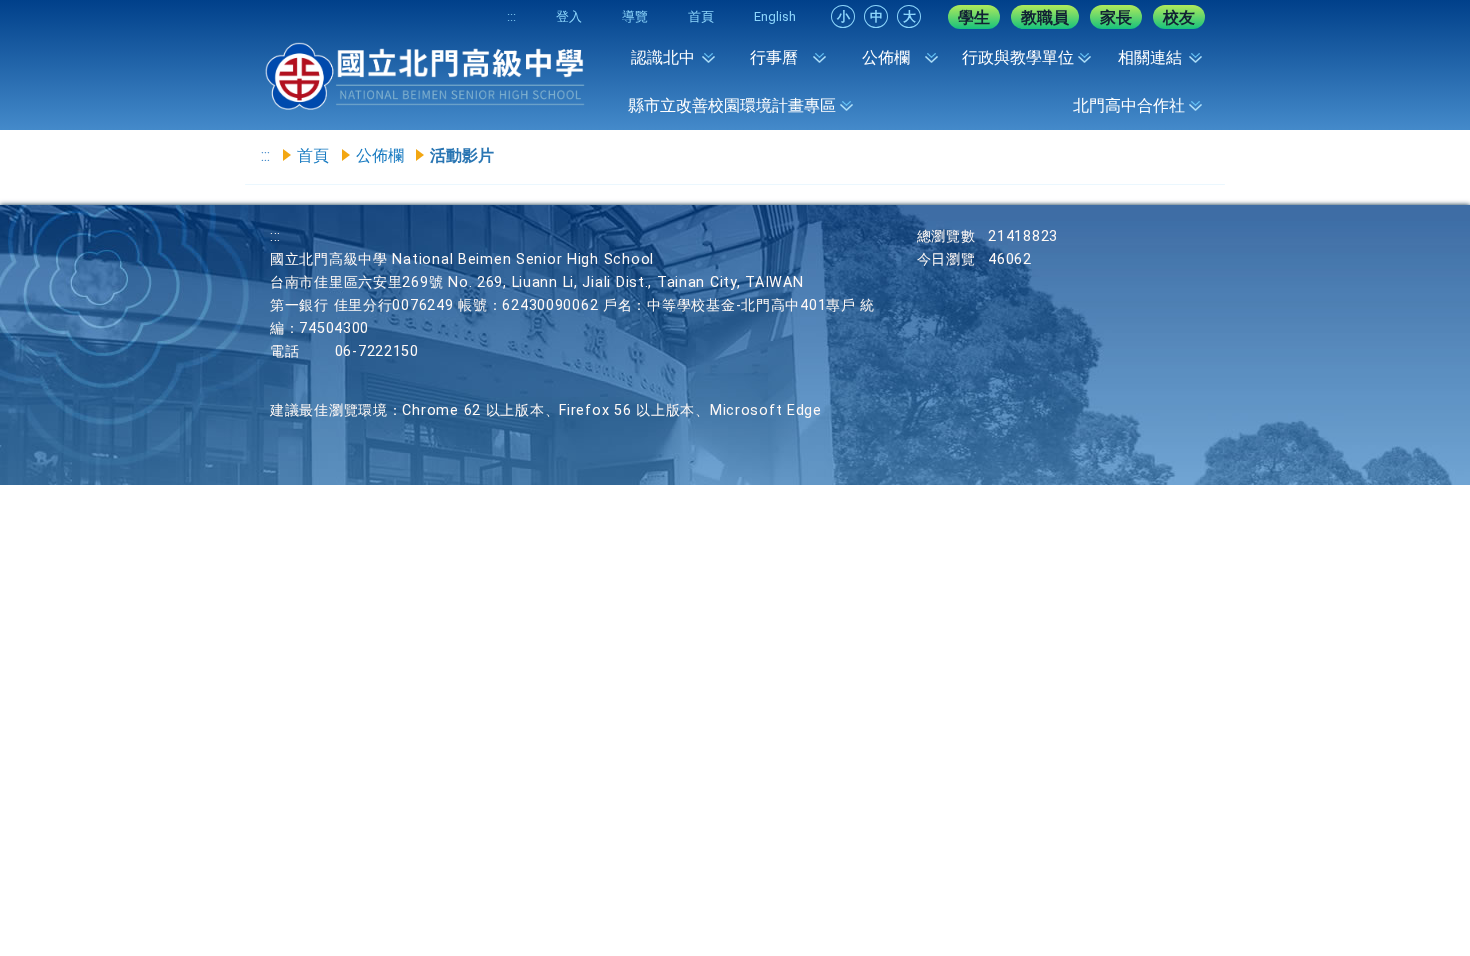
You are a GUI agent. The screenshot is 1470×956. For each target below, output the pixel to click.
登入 (569, 16)
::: (511, 16)
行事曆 (774, 57)
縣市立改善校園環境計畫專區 (732, 105)
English (775, 16)
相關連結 (1150, 57)
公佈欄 (886, 57)
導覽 (635, 16)
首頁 (701, 16)
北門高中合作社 (1129, 105)
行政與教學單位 (1018, 57)
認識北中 (663, 57)
